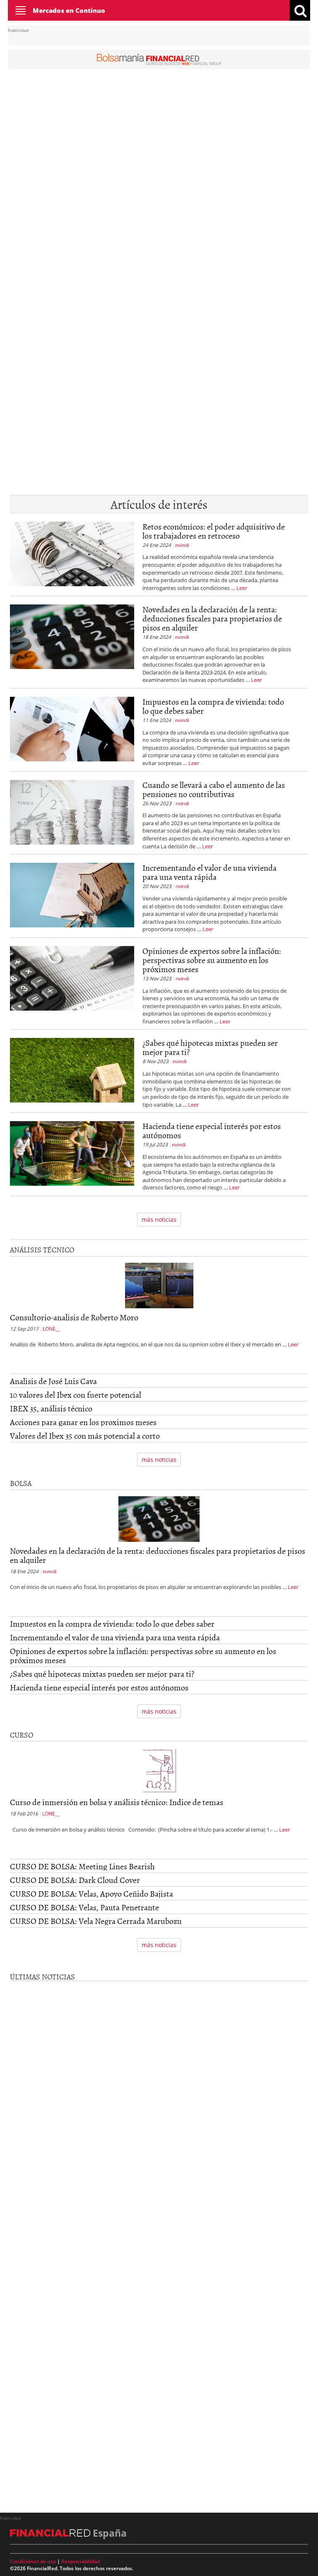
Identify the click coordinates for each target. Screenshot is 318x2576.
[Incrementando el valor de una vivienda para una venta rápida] (72, 898)
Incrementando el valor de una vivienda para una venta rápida (210, 872)
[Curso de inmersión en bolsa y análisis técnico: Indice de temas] (159, 1771)
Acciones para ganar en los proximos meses (83, 1422)
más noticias (159, 1219)
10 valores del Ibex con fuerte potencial (76, 1394)
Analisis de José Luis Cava (53, 1381)
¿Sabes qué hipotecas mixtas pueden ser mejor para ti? (210, 1047)
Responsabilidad (81, 2561)
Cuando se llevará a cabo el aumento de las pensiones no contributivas (214, 789)
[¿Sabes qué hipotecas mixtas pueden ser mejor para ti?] (72, 1073)
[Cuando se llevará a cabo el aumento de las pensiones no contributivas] (72, 815)
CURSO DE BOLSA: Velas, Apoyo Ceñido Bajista (92, 1893)
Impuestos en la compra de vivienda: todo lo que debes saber (213, 706)
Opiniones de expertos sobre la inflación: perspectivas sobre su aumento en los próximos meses (212, 960)
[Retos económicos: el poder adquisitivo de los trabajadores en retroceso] (72, 557)
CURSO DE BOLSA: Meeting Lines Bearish (82, 1866)
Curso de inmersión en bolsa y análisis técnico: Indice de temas (117, 1802)
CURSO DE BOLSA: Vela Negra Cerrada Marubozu (96, 1921)
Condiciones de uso (33, 2561)
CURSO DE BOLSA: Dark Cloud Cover (75, 1880)
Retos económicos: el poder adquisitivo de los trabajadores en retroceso (214, 531)
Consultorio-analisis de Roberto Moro (74, 1317)
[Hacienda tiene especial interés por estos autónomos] (72, 1156)
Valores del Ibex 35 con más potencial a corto (85, 1435)
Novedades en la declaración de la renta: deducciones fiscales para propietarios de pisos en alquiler (212, 618)
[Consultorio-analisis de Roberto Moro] (159, 1287)
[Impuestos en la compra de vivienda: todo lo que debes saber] (72, 732)
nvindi (182, 545)
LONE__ (51, 1329)
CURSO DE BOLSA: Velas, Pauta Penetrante (84, 1907)
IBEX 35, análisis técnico (51, 1408)
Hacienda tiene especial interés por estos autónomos (212, 1130)
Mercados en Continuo (69, 10)
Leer (242, 588)
